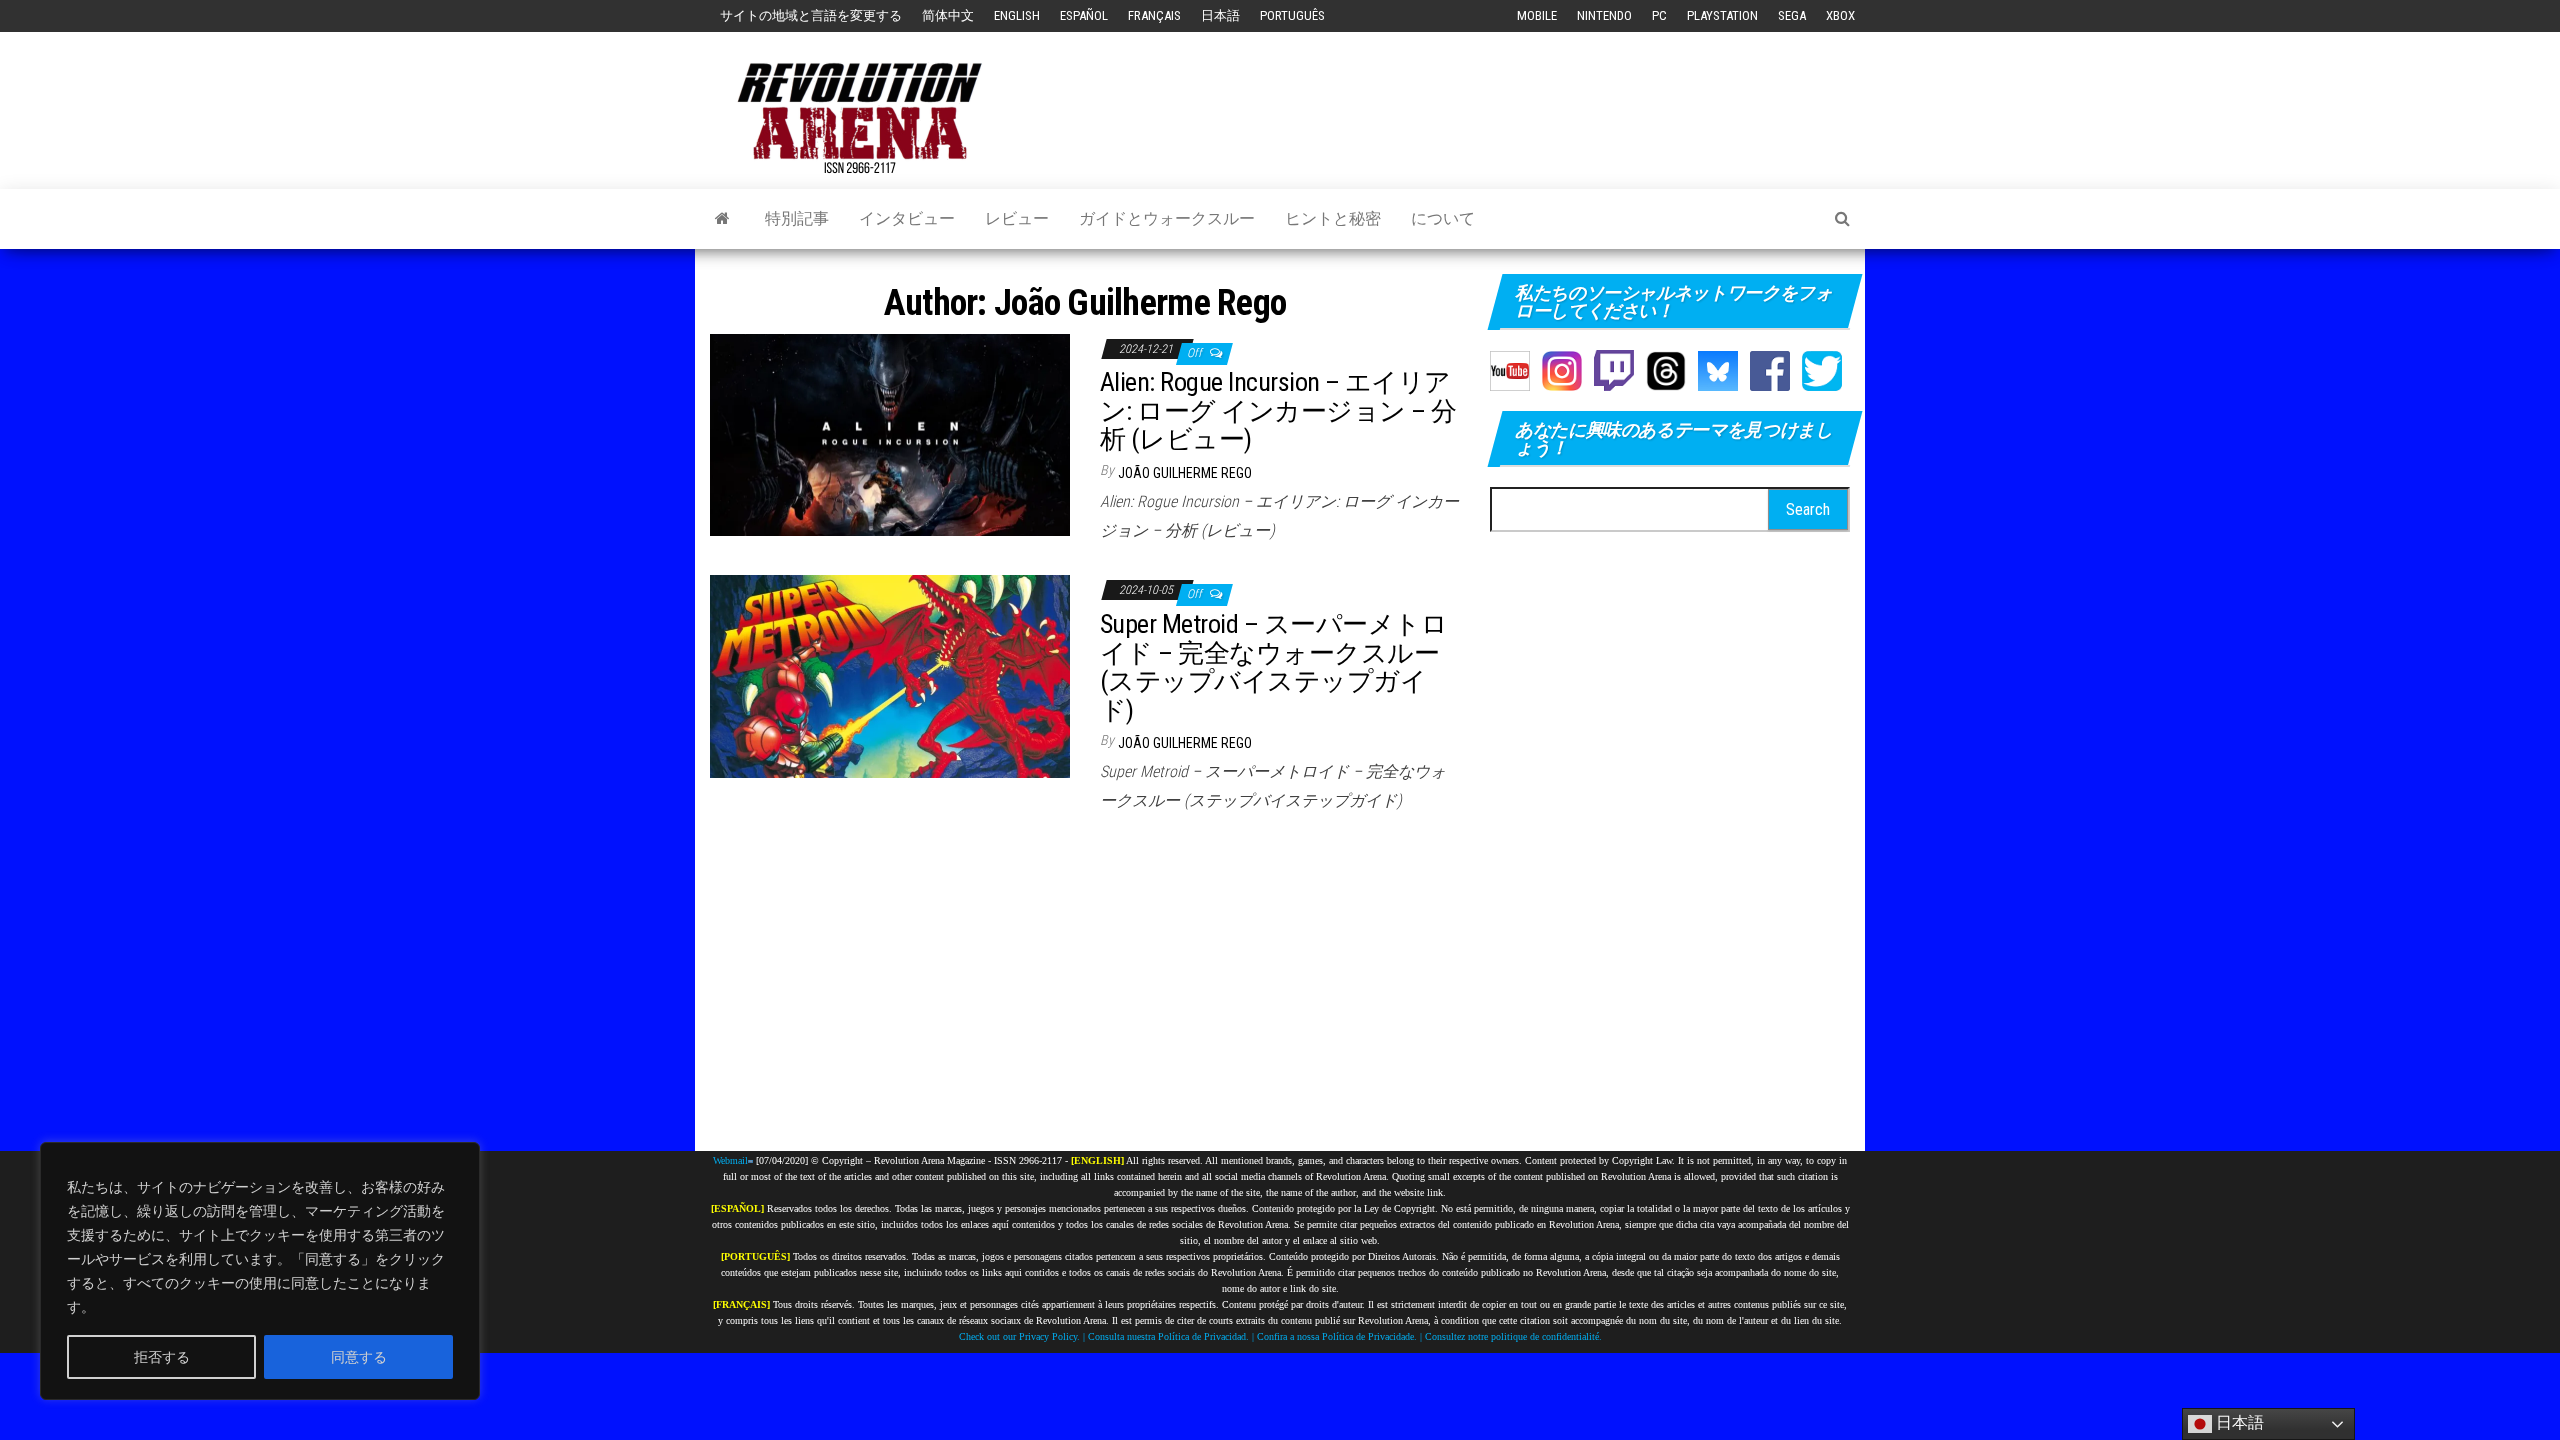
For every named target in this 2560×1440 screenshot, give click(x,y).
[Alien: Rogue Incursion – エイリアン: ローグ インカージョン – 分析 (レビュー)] (890, 433)
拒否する (162, 1357)
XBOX (1840, 15)
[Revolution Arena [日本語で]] (722, 219)
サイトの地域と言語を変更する (811, 15)
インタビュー (907, 218)
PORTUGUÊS (1292, 15)
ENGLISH (1017, 15)
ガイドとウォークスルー (1167, 218)
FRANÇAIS (1154, 15)
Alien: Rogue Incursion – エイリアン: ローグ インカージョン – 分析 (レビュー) (1278, 410)
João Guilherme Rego (1185, 473)
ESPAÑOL (1084, 15)
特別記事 (797, 218)
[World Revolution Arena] (750, 1160)
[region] (260, 1271)
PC (1659, 15)
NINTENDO (1604, 15)
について (1443, 218)
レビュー (1017, 218)
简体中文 (948, 15)
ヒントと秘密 (1333, 218)
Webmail (730, 1160)
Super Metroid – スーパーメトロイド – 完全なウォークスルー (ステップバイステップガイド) (1273, 667)
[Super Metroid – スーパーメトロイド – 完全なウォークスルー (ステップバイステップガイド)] (890, 675)
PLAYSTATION (1722, 15)
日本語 (1220, 15)
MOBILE (1537, 15)
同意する (359, 1357)
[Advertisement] (1486, 92)
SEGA (1792, 15)
